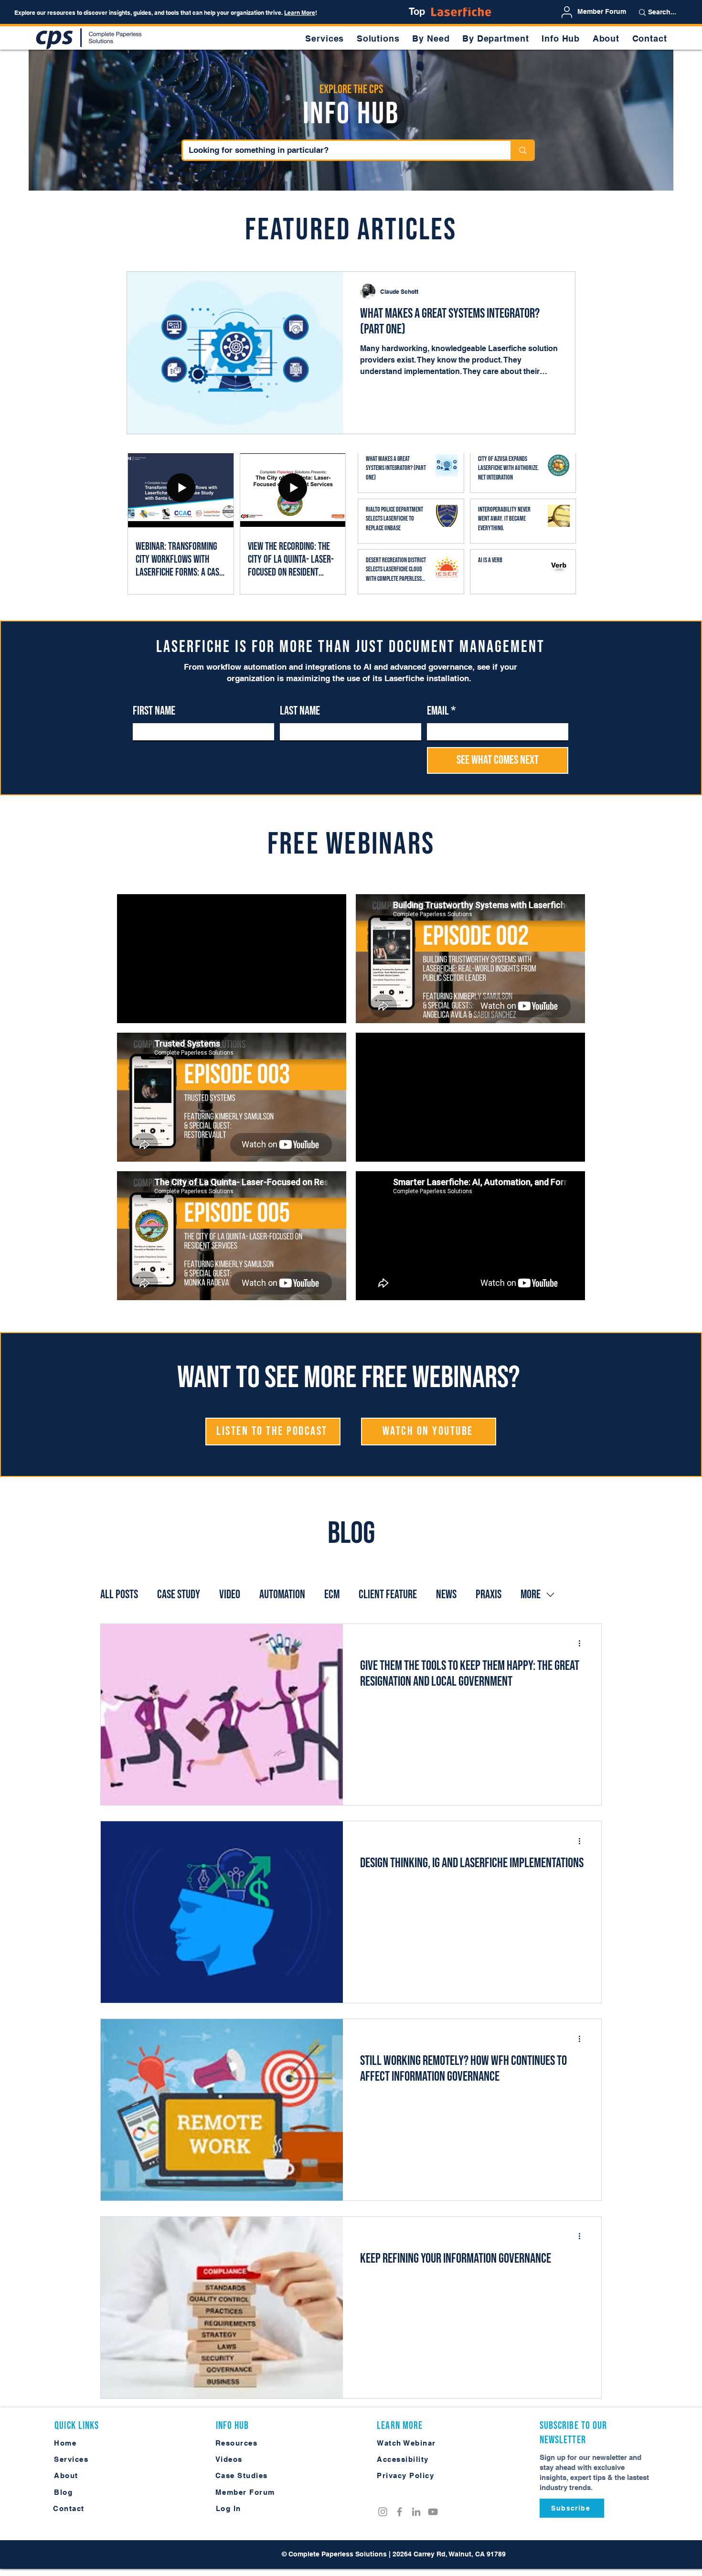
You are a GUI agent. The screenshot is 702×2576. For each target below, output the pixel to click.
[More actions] (583, 1644)
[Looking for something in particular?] (522, 150)
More (531, 1595)
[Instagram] (383, 2512)
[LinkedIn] (416, 2512)
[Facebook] (399, 2512)
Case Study (179, 1595)
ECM (332, 1595)
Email (441, 711)
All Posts (119, 1595)
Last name (300, 711)
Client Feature (388, 1595)
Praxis (489, 1595)
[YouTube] (433, 2512)
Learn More (300, 13)
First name (154, 711)
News (446, 1595)
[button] (431, 38)
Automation (282, 1595)
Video (230, 1595)
